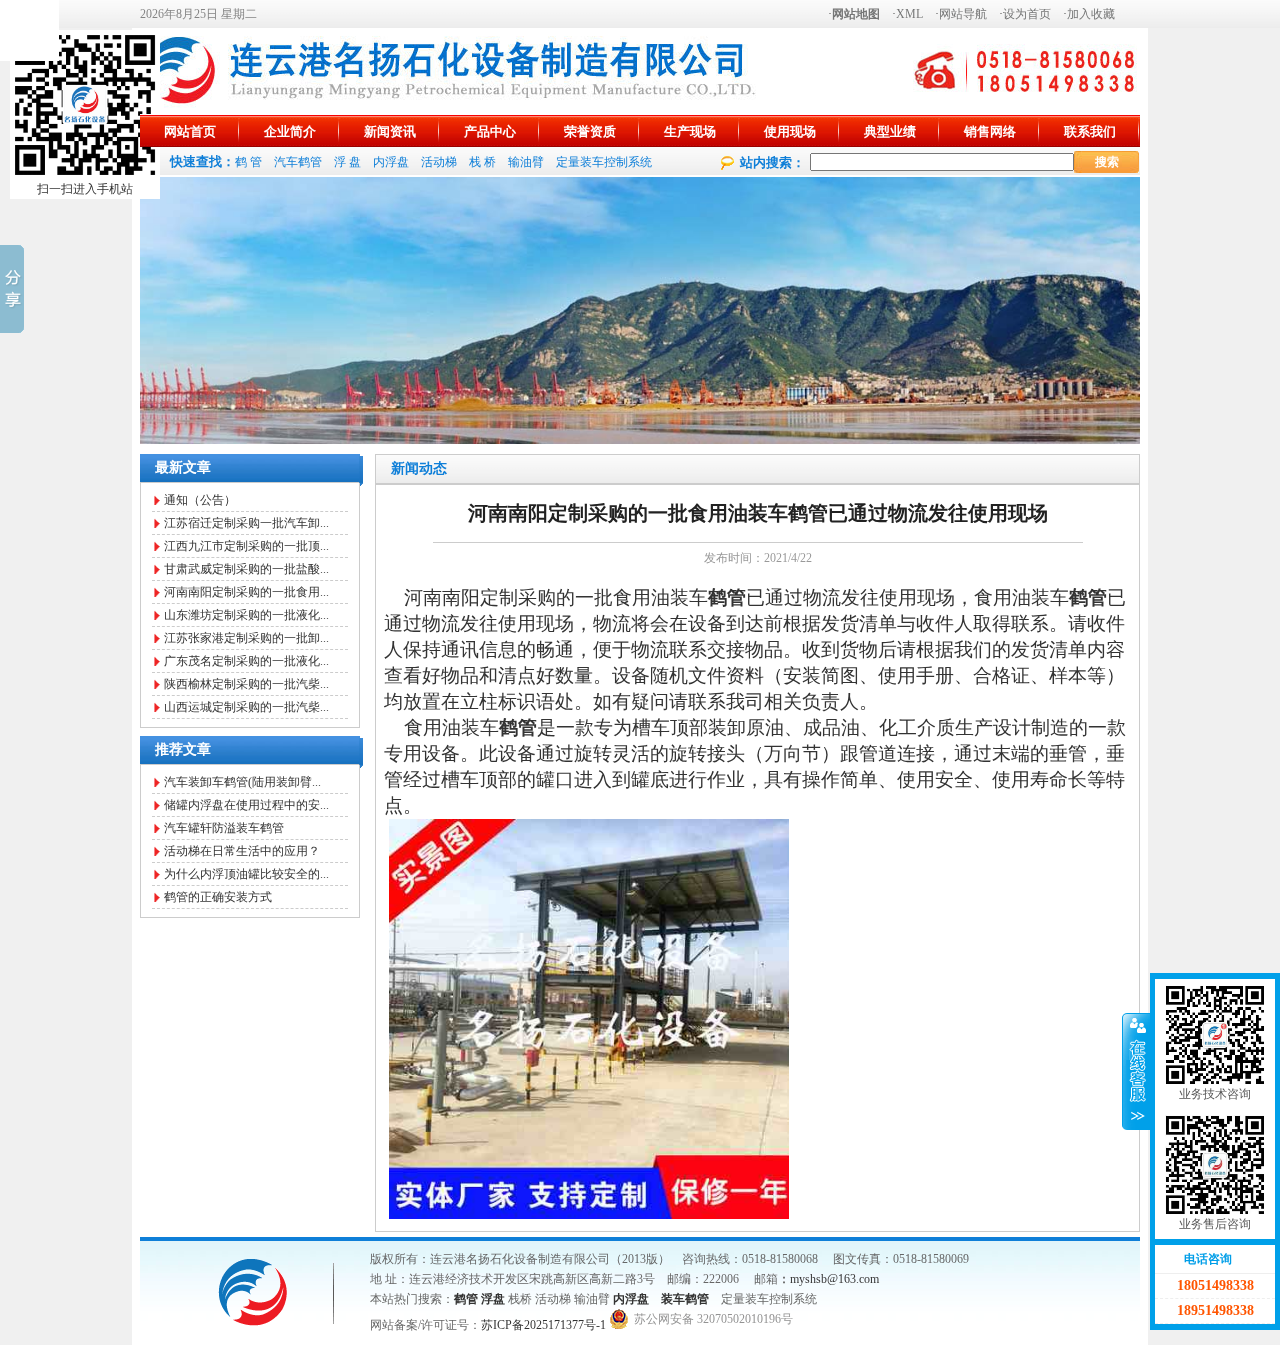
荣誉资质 (590, 131)
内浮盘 (391, 162)
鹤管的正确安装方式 (218, 897)
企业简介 (290, 131)
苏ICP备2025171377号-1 (543, 1325)
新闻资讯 (390, 131)
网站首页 (190, 131)
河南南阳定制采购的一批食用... (246, 592)
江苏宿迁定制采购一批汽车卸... (246, 523)
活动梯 (439, 162)
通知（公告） (200, 500)
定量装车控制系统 (604, 162)
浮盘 (493, 1299)
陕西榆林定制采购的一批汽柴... (246, 684)
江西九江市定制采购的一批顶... (246, 546)
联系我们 (1090, 131)
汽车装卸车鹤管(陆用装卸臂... (242, 782)
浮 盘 (347, 162)
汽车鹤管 (298, 162)
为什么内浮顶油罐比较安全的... (246, 874)
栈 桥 (482, 162)
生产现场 (690, 131)
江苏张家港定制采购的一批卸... (246, 638)
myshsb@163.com (834, 1279)
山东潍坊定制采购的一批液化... (246, 615)
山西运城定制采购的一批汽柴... (246, 707)
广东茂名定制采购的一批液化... (246, 661)
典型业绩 (890, 131)
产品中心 (490, 131)
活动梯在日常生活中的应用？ (242, 851)
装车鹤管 (685, 1299)
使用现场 (790, 131)
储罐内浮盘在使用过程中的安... (246, 805)
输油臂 (526, 162)
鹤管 (466, 1299)
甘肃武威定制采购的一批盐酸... (246, 569)
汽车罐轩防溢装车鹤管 (224, 828)
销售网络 (990, 131)
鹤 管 (248, 162)
